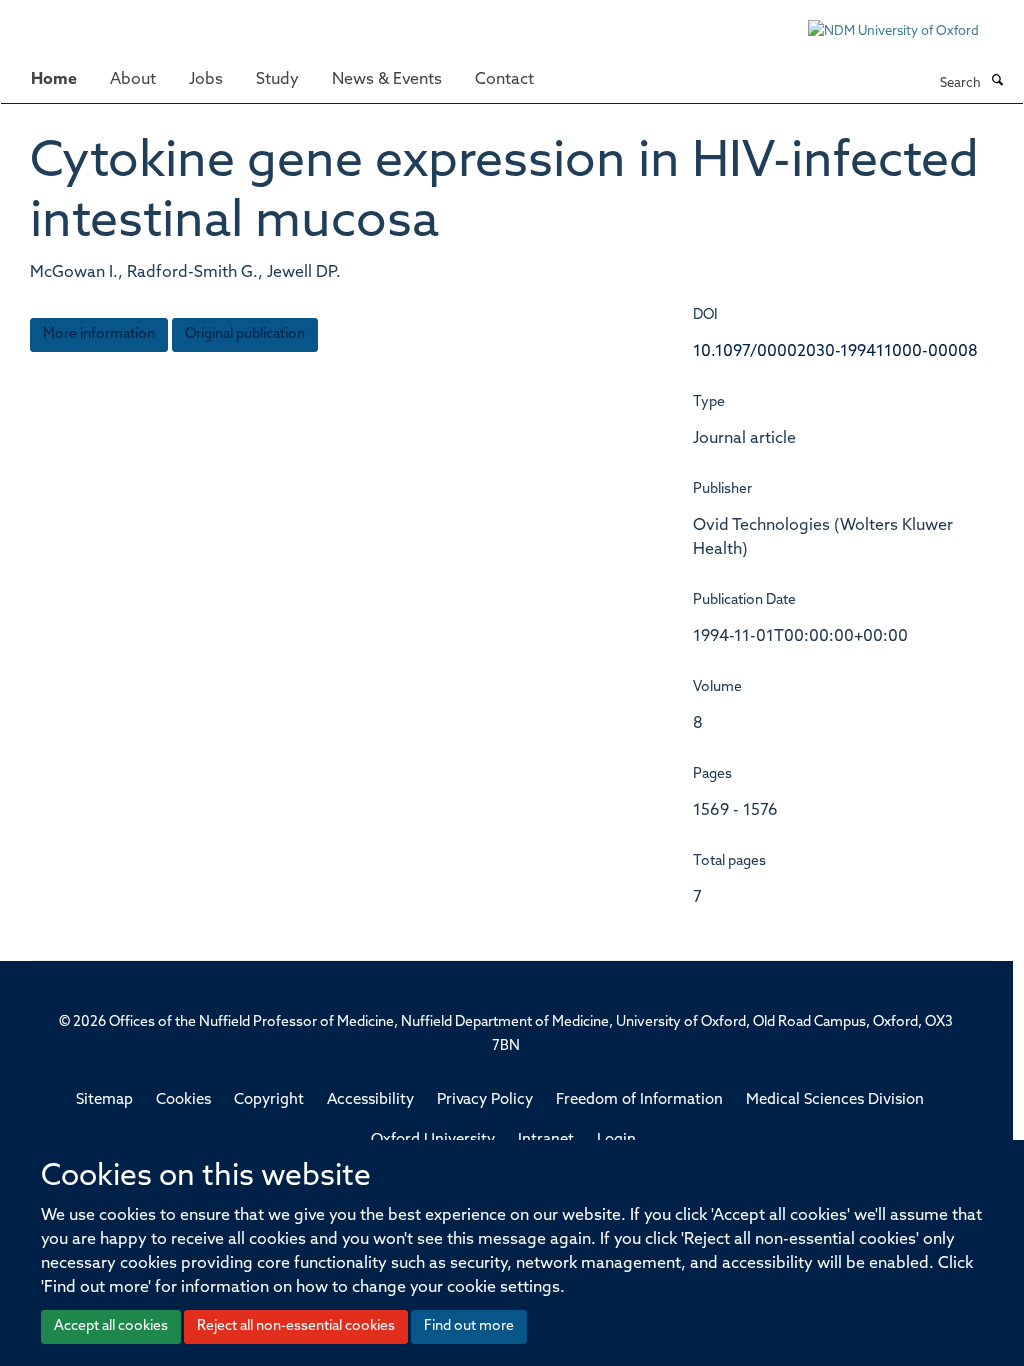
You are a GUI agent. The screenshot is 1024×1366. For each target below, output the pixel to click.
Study (277, 80)
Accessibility (370, 1100)
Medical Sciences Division (835, 1100)
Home (54, 80)
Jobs (206, 80)
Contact (504, 80)
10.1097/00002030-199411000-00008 (835, 352)
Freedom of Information (639, 1100)
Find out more (469, 1326)
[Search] (997, 82)
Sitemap (104, 1100)
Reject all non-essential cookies (296, 1326)
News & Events (387, 80)
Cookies (183, 1100)
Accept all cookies (111, 1326)
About (133, 80)
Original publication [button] (245, 334)
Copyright (269, 1100)
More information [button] (99, 334)
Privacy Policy (485, 1100)
